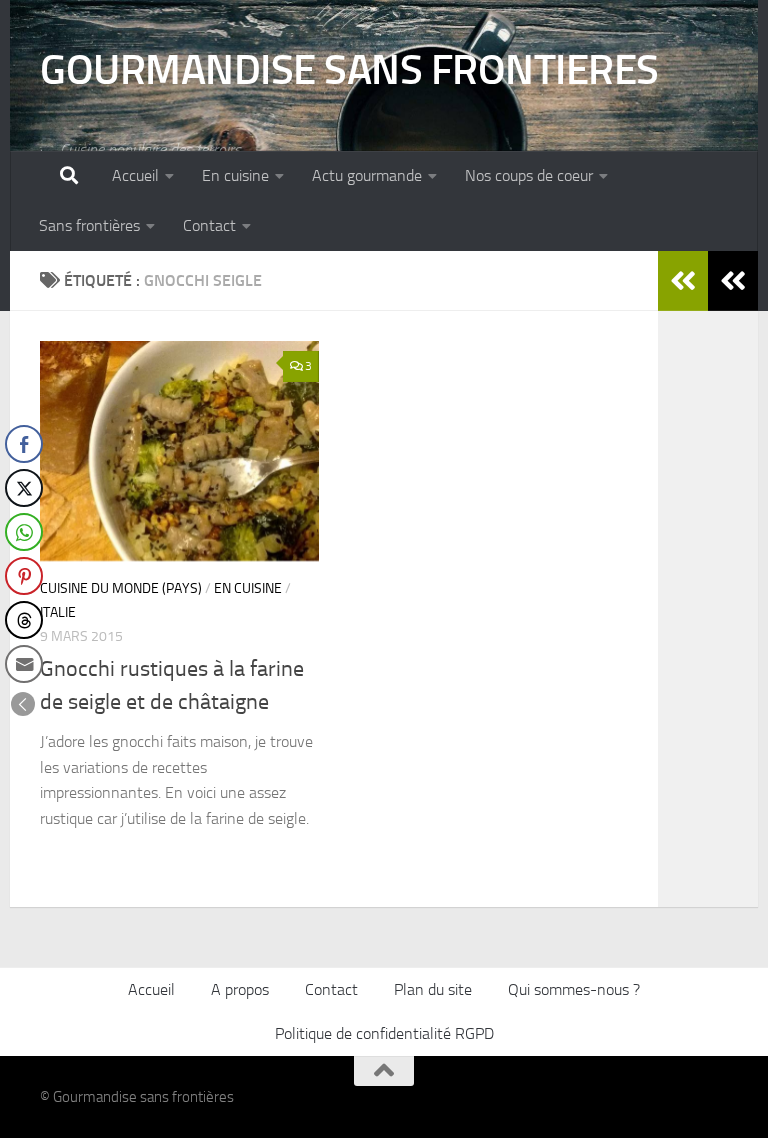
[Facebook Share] (24, 444)
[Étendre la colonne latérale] (733, 281)
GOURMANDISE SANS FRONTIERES (349, 70)
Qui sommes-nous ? (574, 989)
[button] (23, 704)
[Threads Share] (24, 620)
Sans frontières (89, 225)
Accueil (135, 175)
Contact (209, 225)
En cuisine (235, 175)
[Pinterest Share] (24, 576)
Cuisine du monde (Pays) (121, 588)
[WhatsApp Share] (24, 532)
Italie (58, 612)
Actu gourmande (367, 175)
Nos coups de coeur (529, 175)
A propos (240, 989)
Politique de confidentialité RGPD (384, 1033)
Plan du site (433, 989)
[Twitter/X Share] (24, 488)
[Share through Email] (24, 664)
